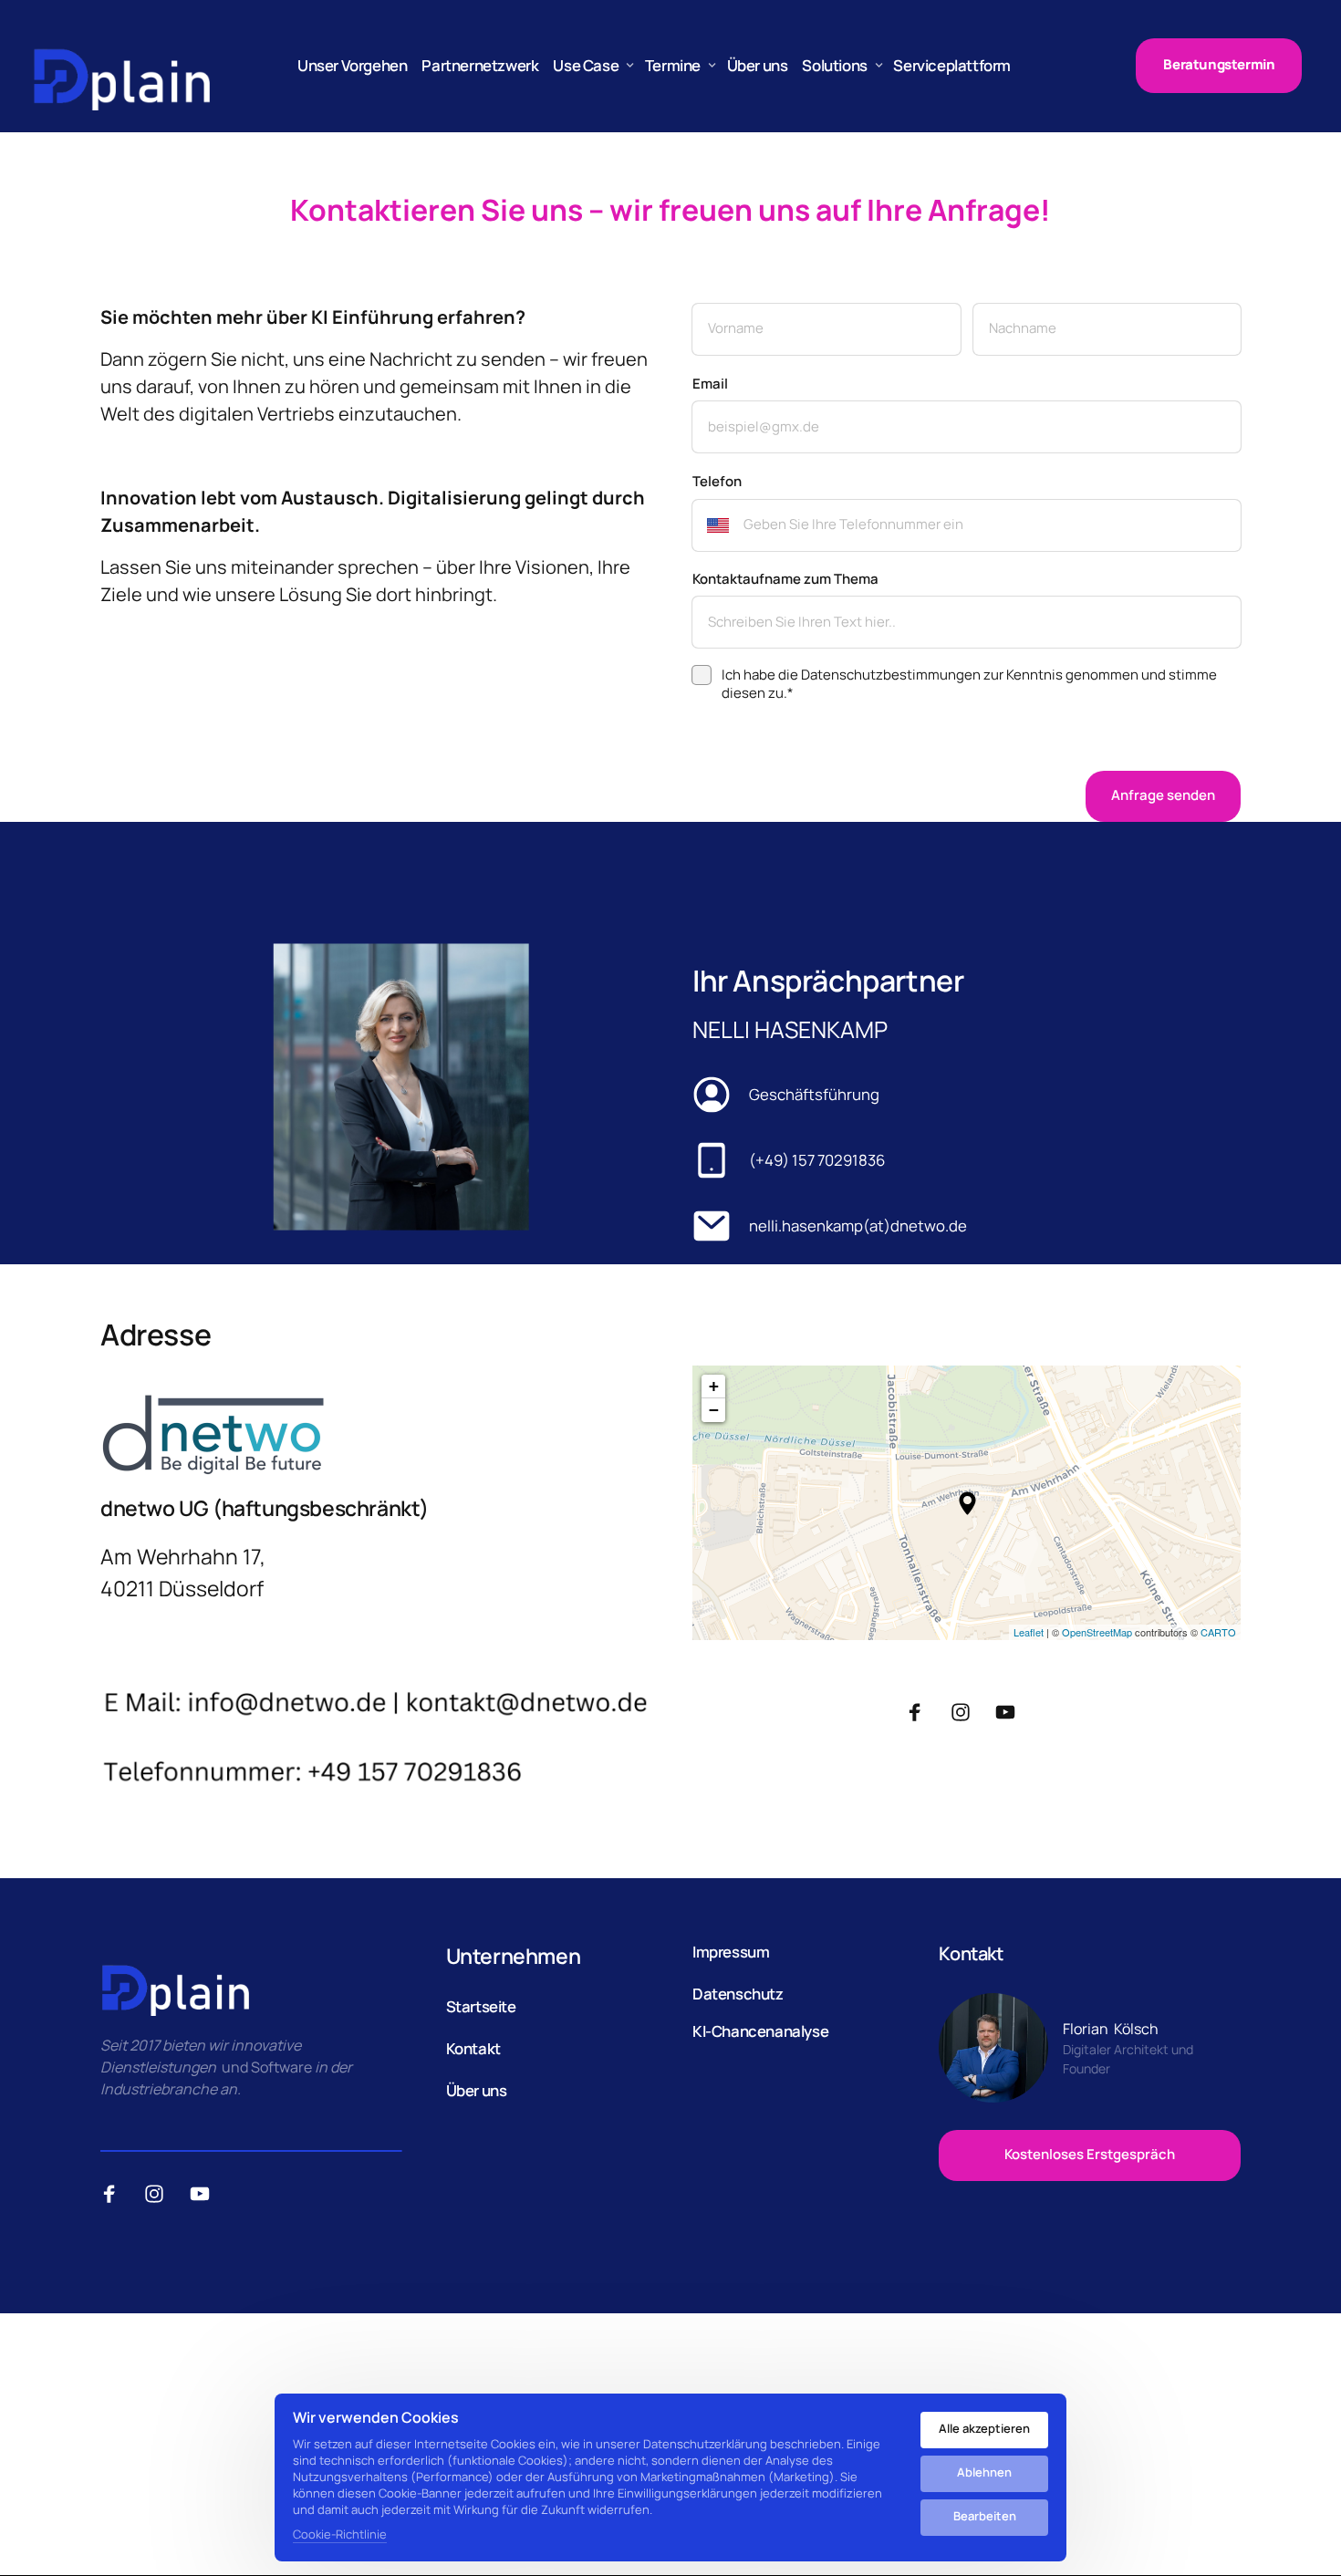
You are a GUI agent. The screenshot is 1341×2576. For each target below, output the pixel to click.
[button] (967, 1503)
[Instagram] (967, 1713)
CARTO (1218, 1632)
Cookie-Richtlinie (340, 2535)
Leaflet (1029, 1632)
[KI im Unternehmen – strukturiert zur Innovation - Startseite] (121, 66)
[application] (967, 1503)
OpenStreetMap (1097, 1632)
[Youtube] (1012, 1713)
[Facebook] (921, 1713)
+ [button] (714, 1386)
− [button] (714, 1410)
